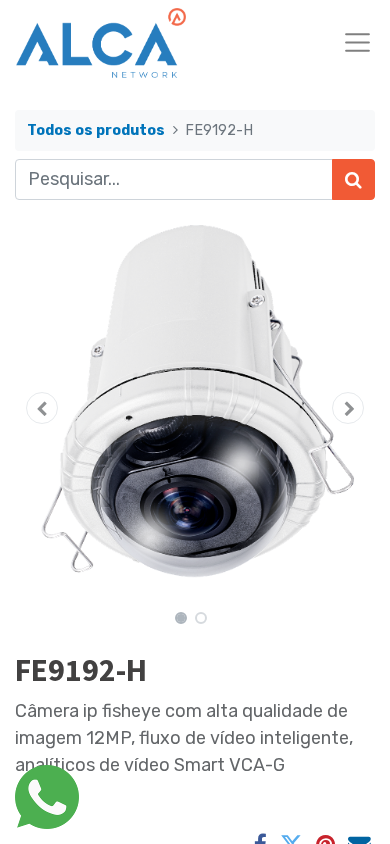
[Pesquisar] (353, 179)
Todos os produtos (96, 130)
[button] (42, 408)
